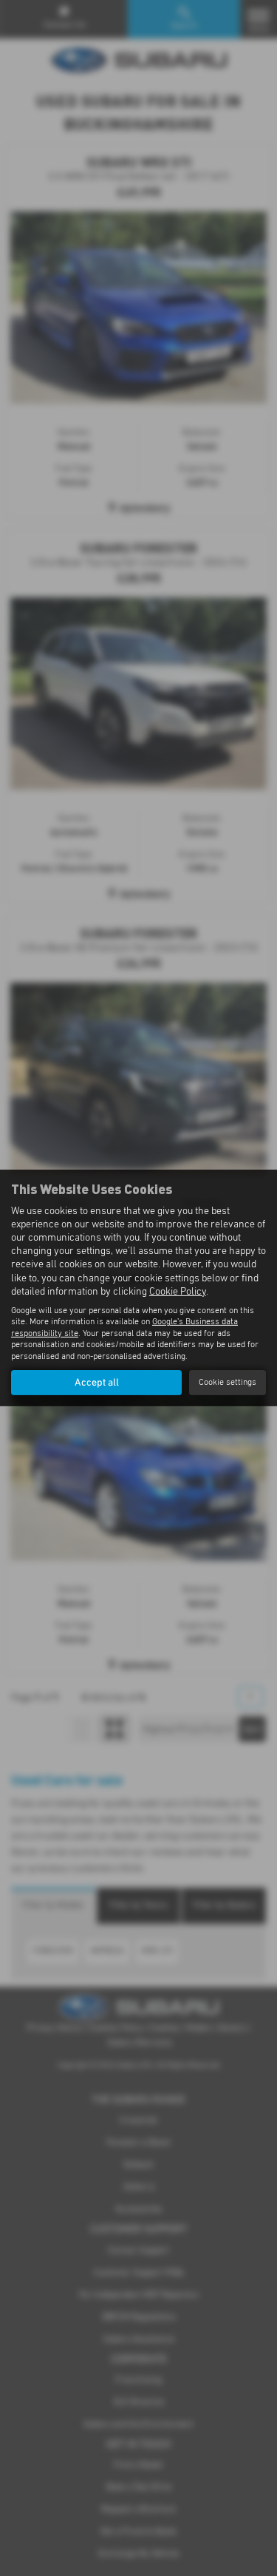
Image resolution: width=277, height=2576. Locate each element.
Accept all (97, 1383)
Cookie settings (228, 1383)
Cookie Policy (178, 1292)
